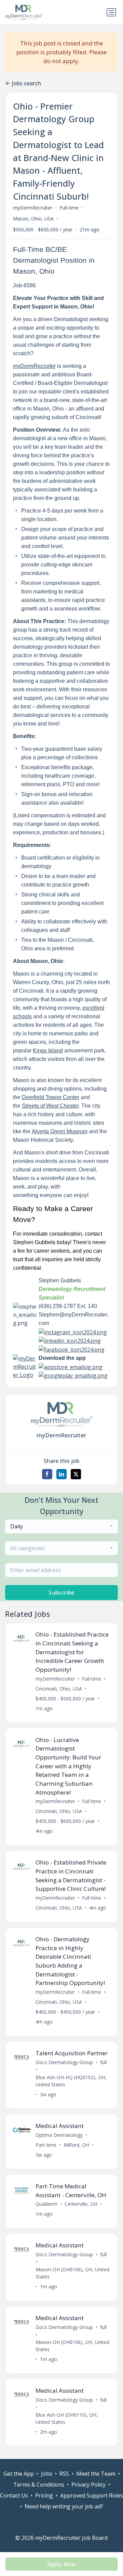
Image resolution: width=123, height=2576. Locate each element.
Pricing (44, 2495)
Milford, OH (76, 2145)
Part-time (46, 2145)
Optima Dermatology (59, 2135)
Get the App (19, 2474)
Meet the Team (96, 2474)
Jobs (47, 2474)
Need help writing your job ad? (64, 2506)
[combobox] (61, 1526)
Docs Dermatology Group (64, 2062)
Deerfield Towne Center (51, 1097)
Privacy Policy (88, 2485)
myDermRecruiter (33, 208)
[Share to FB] (47, 1474)
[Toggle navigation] (111, 12)
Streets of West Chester (50, 1106)
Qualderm (46, 2204)
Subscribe (61, 1593)
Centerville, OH (81, 2204)
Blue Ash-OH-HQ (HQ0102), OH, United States (71, 2081)
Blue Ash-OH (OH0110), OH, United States (67, 2418)
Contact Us (14, 2495)
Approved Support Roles (92, 2495)
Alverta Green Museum (60, 1131)
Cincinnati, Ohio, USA (59, 1689)
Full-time (69, 208)
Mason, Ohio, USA (33, 219)
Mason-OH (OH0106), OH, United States (72, 2273)
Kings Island (48, 1050)
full (103, 2062)
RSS (64, 2474)
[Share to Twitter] (76, 1474)
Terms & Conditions (39, 2485)
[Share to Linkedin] (61, 1474)
